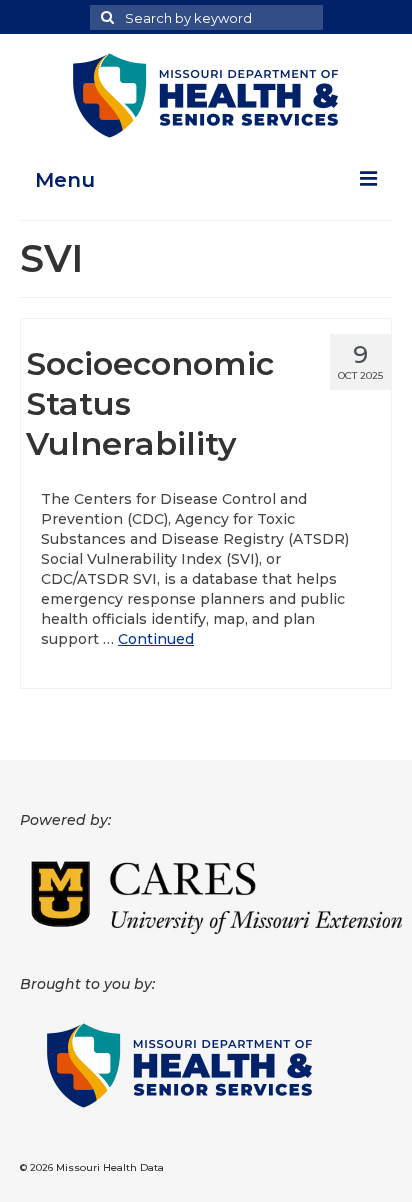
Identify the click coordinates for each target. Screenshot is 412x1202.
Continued (156, 639)
